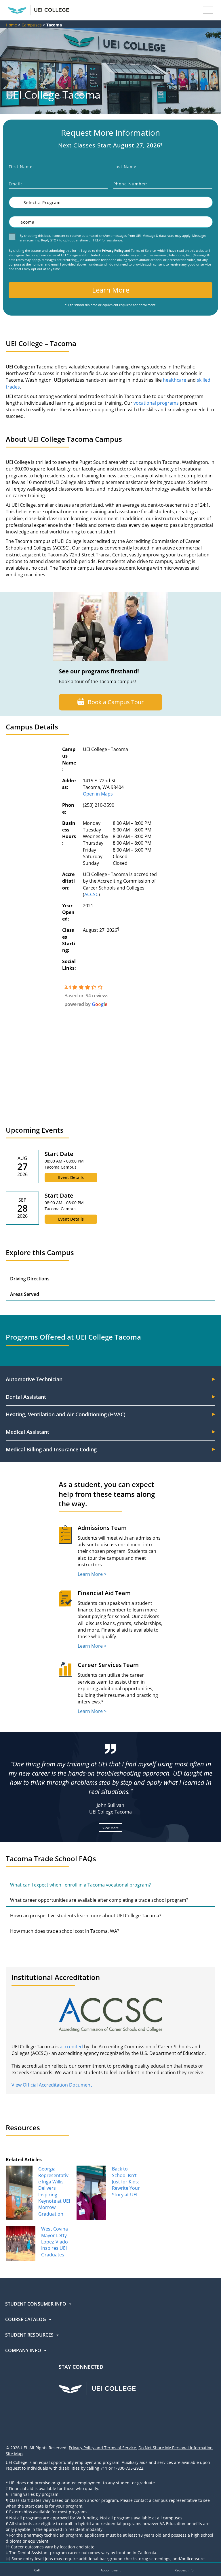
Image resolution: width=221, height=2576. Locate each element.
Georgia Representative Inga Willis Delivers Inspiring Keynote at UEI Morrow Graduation (54, 2191)
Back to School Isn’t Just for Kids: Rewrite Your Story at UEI (126, 2182)
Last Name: (126, 167)
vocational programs (156, 403)
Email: (15, 184)
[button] (37, 2569)
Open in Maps (98, 794)
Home (11, 25)
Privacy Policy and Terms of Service (102, 2448)
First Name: (21, 167)
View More (110, 1827)
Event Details (71, 1177)
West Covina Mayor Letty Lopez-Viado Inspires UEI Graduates (55, 2242)
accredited (71, 2047)
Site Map (14, 2454)
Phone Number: (130, 184)
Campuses (32, 25)
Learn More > (92, 1574)
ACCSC (91, 894)
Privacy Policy (113, 250)
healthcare (175, 380)
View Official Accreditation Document (52, 2085)
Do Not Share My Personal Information (176, 2448)
